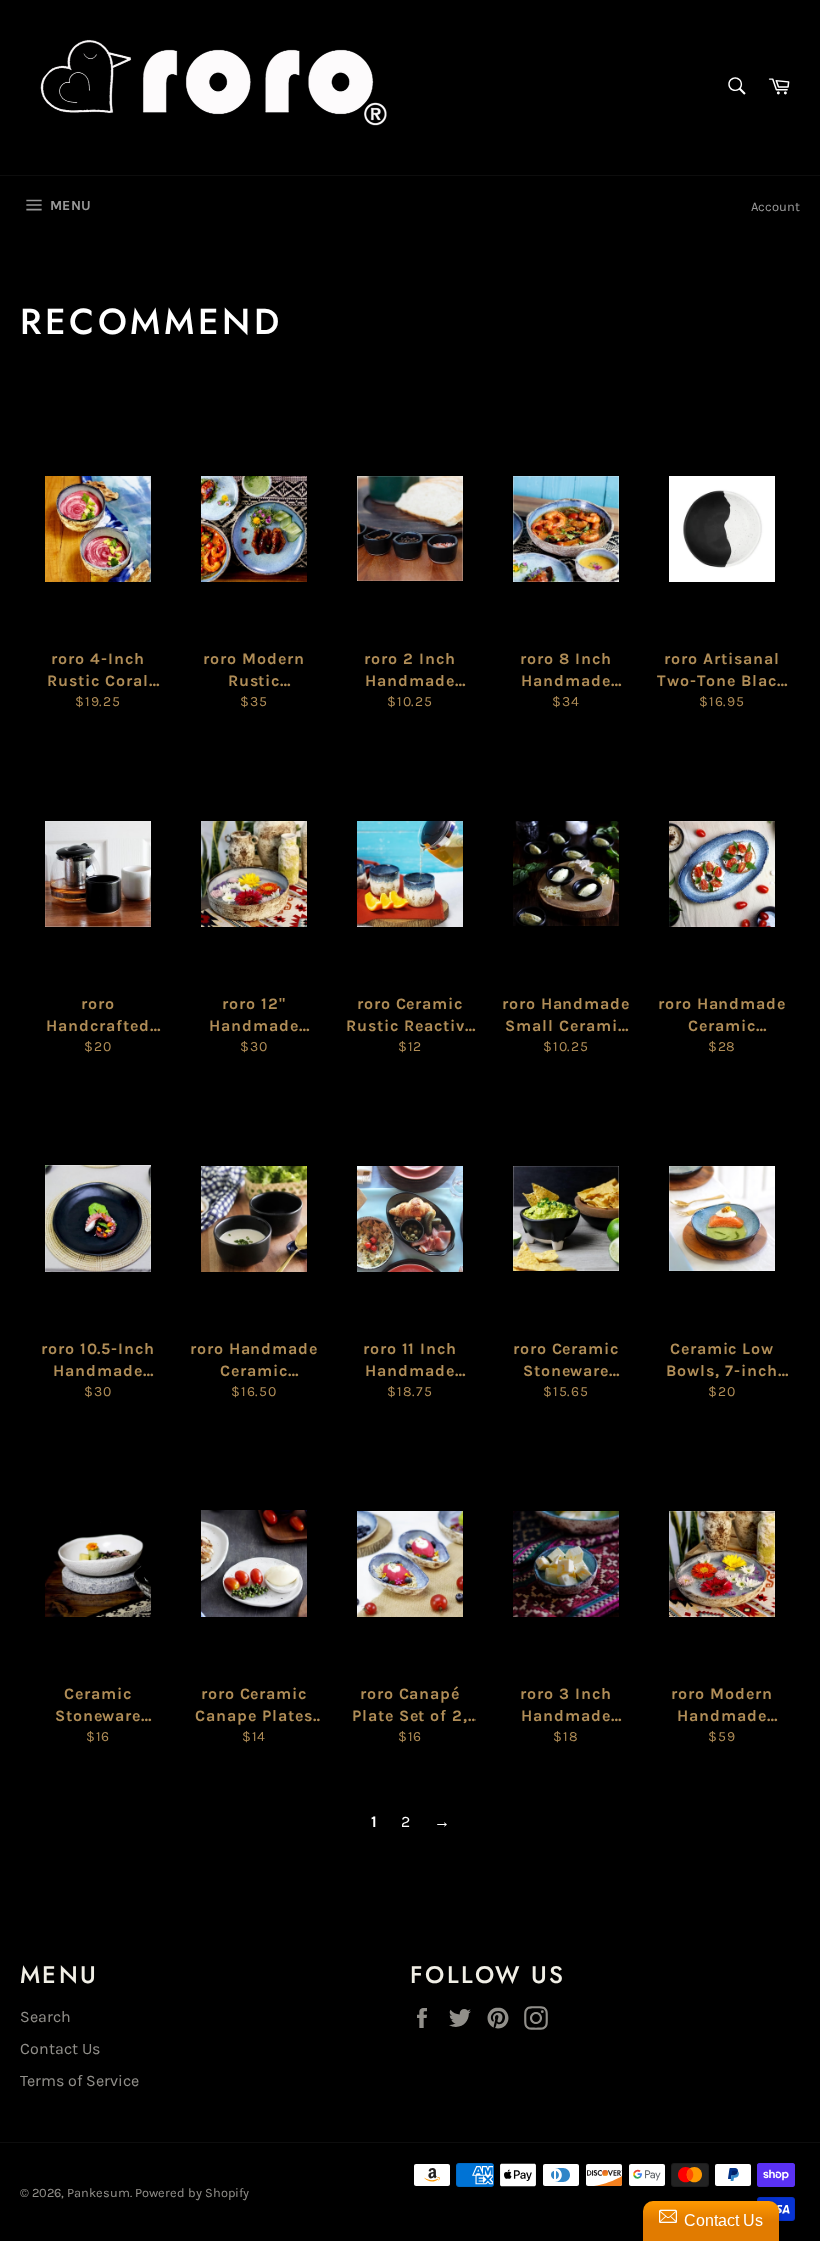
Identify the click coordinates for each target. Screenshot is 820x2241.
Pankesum (98, 2192)
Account (775, 206)
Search (45, 2016)
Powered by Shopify (192, 2192)
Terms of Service (79, 2080)
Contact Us (60, 2048)
